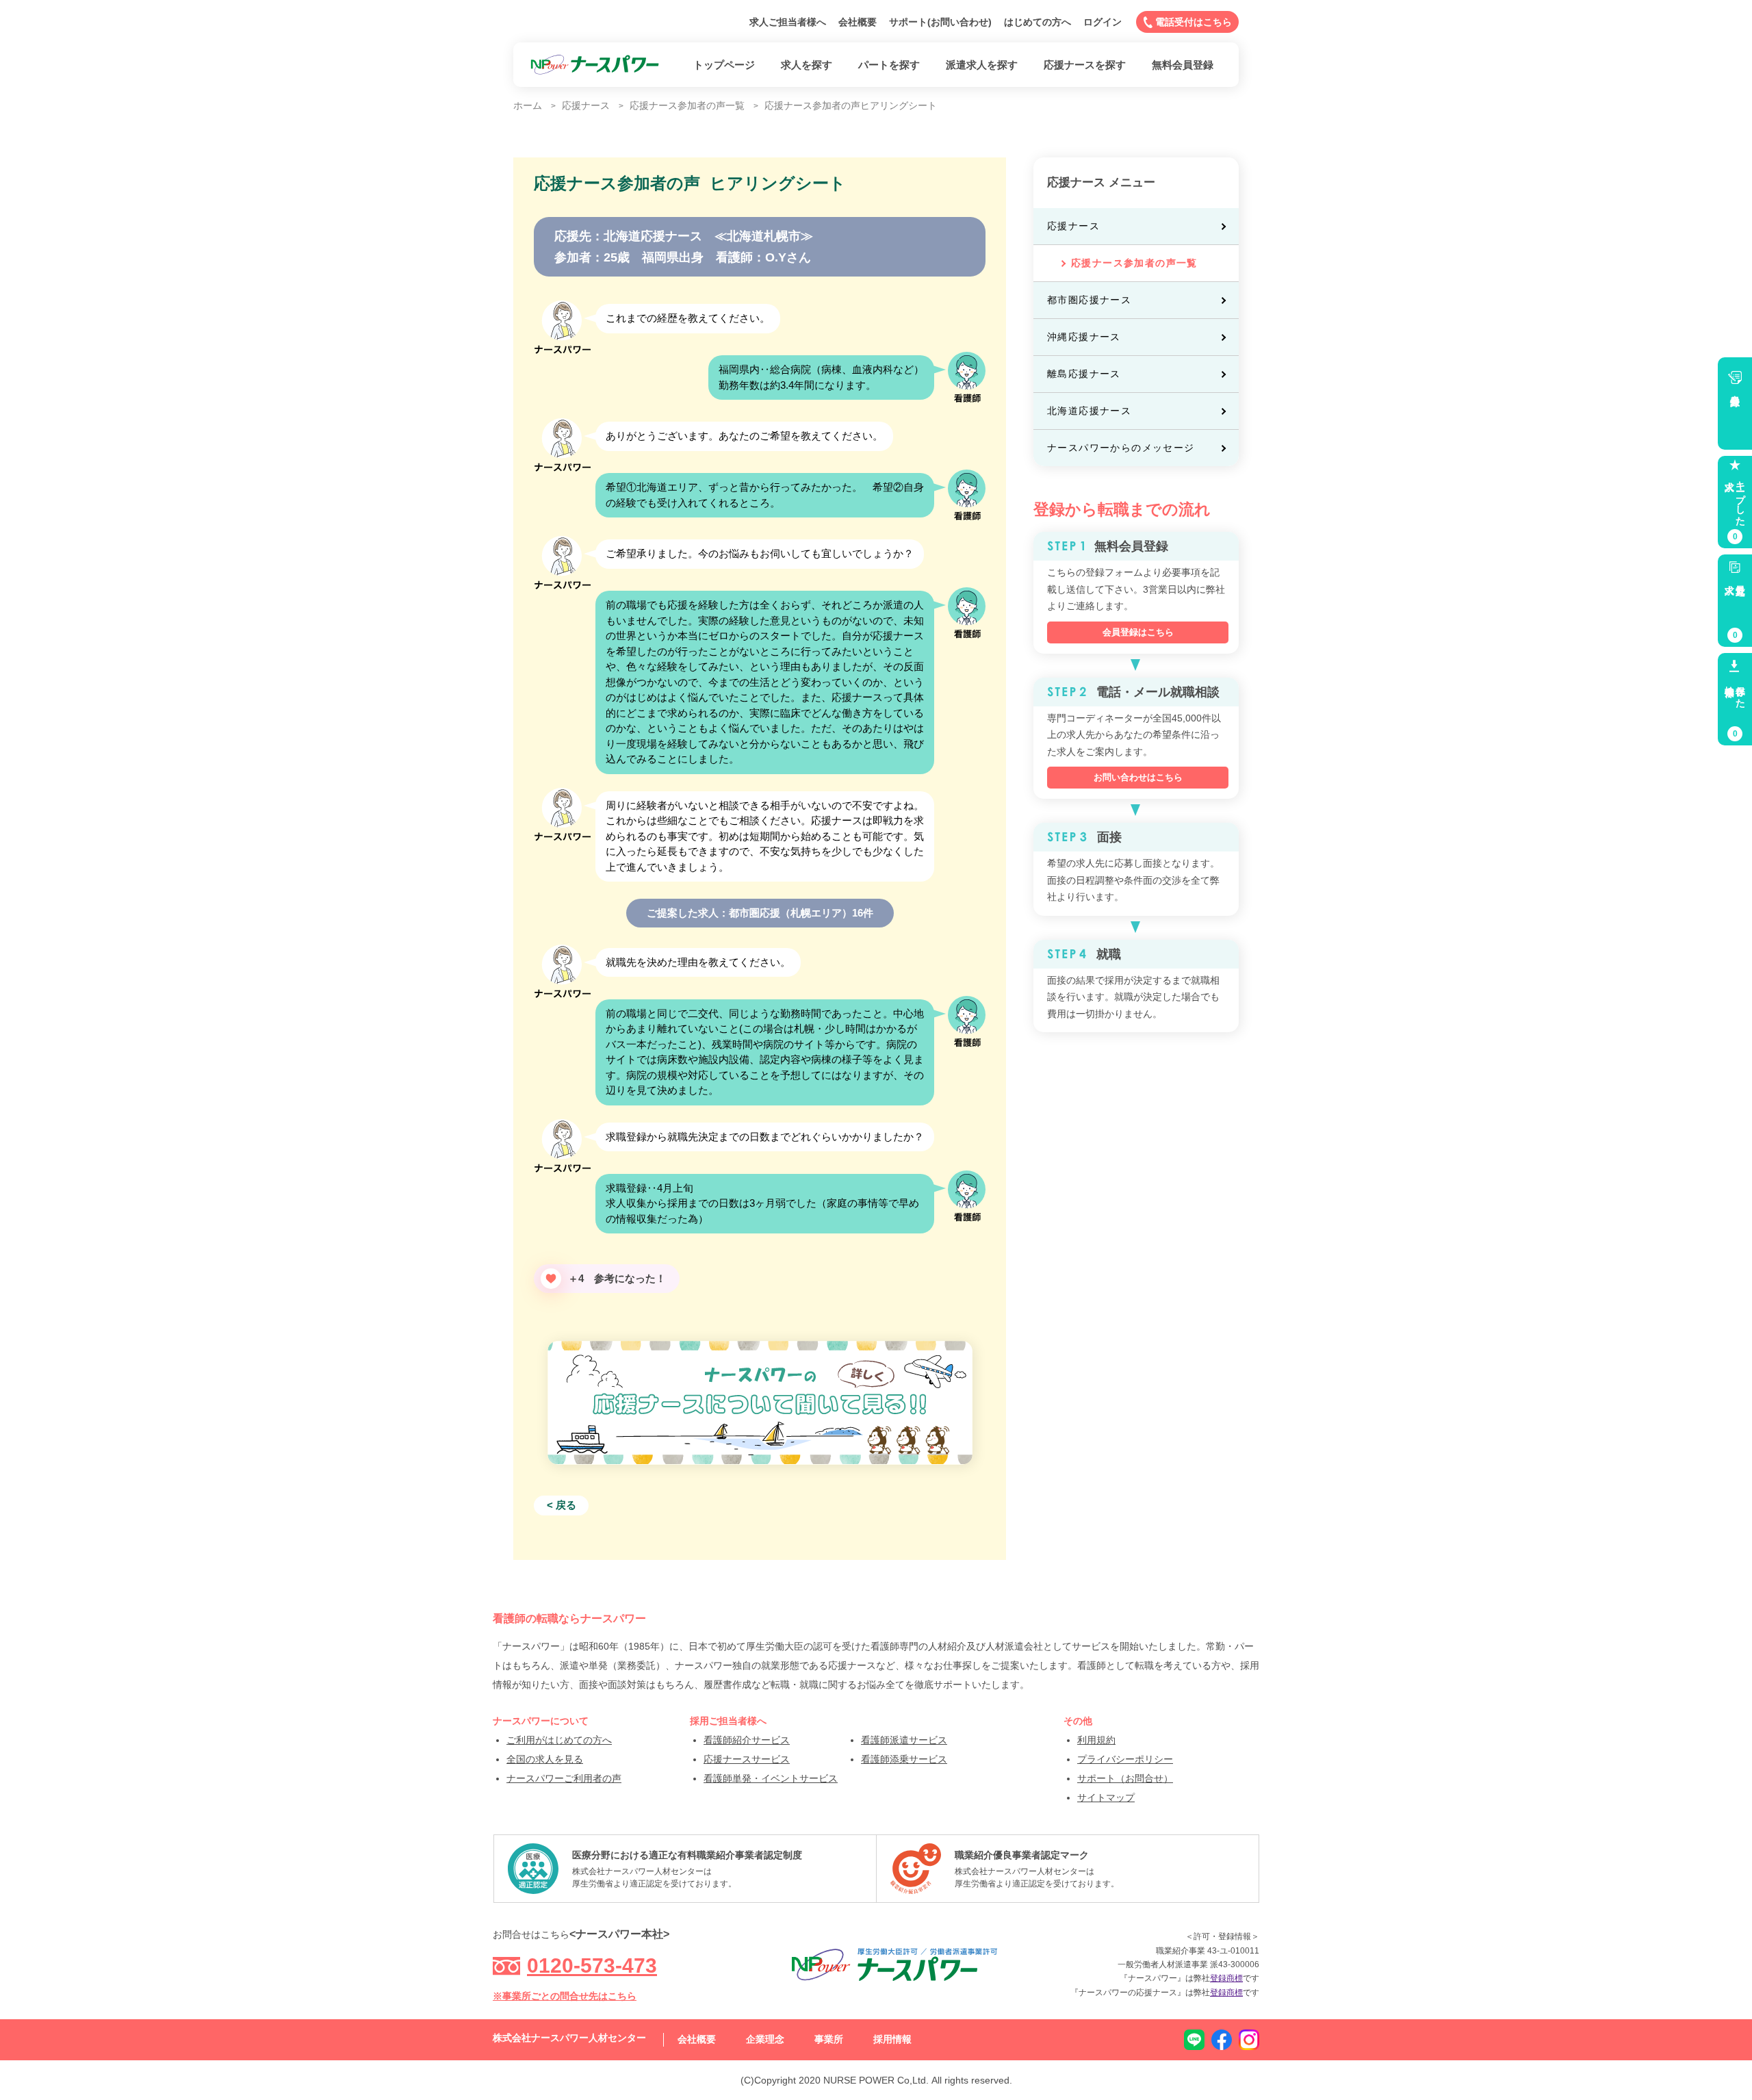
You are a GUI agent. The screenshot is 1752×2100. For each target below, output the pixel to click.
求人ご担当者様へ (788, 22)
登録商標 (1226, 1978)
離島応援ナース (1084, 374)
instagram (1249, 2040)
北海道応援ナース (1089, 411)
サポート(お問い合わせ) (940, 22)
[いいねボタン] (551, 1279)
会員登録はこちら (1138, 632)
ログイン (1103, 22)
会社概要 (858, 22)
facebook (1222, 2040)
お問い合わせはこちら (1138, 777)
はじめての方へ (1038, 22)
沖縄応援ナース (1084, 337)
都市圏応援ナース (1089, 300)
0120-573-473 (592, 1965)
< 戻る (562, 1505)
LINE (1194, 2040)
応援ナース (1073, 226)
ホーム (528, 105)
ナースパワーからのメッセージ (1121, 448)
